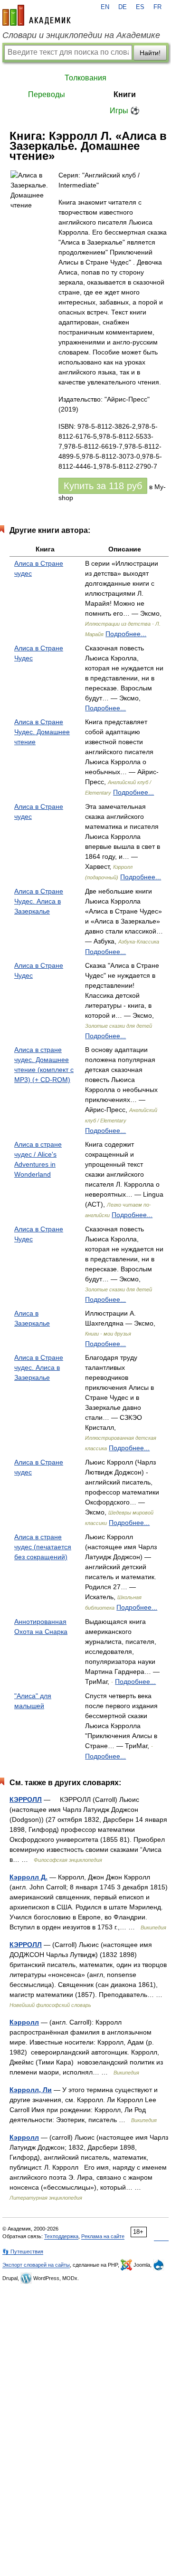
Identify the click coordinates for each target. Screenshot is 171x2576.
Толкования (85, 78)
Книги (125, 94)
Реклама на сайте (103, 2236)
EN (105, 7)
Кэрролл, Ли (31, 2090)
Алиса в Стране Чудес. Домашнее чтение (42, 732)
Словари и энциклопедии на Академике (81, 35)
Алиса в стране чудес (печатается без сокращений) (43, 1547)
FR (157, 7)
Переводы (47, 94)
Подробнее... (126, 634)
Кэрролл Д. (28, 1877)
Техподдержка (61, 2236)
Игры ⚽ (125, 111)
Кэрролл (24, 2022)
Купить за (103, 486)
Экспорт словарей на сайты (36, 2265)
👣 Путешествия (23, 2252)
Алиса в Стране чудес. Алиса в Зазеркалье (39, 1367)
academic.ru (37, 15)
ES (140, 7)
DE (123, 7)
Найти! (150, 53)
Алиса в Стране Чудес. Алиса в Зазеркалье (39, 901)
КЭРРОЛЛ (26, 1799)
